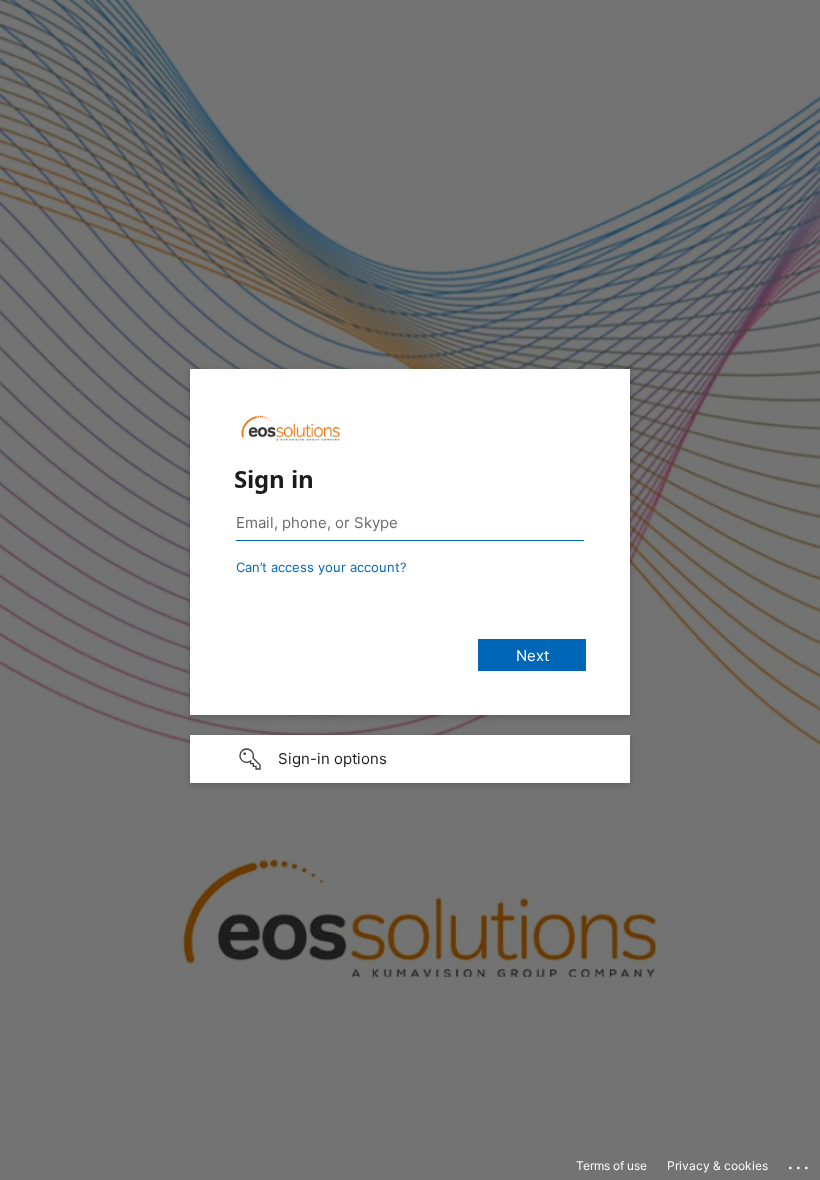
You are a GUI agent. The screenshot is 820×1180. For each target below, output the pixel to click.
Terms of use (611, 1165)
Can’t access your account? (321, 567)
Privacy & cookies (717, 1165)
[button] (410, 759)
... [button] (800, 1163)
